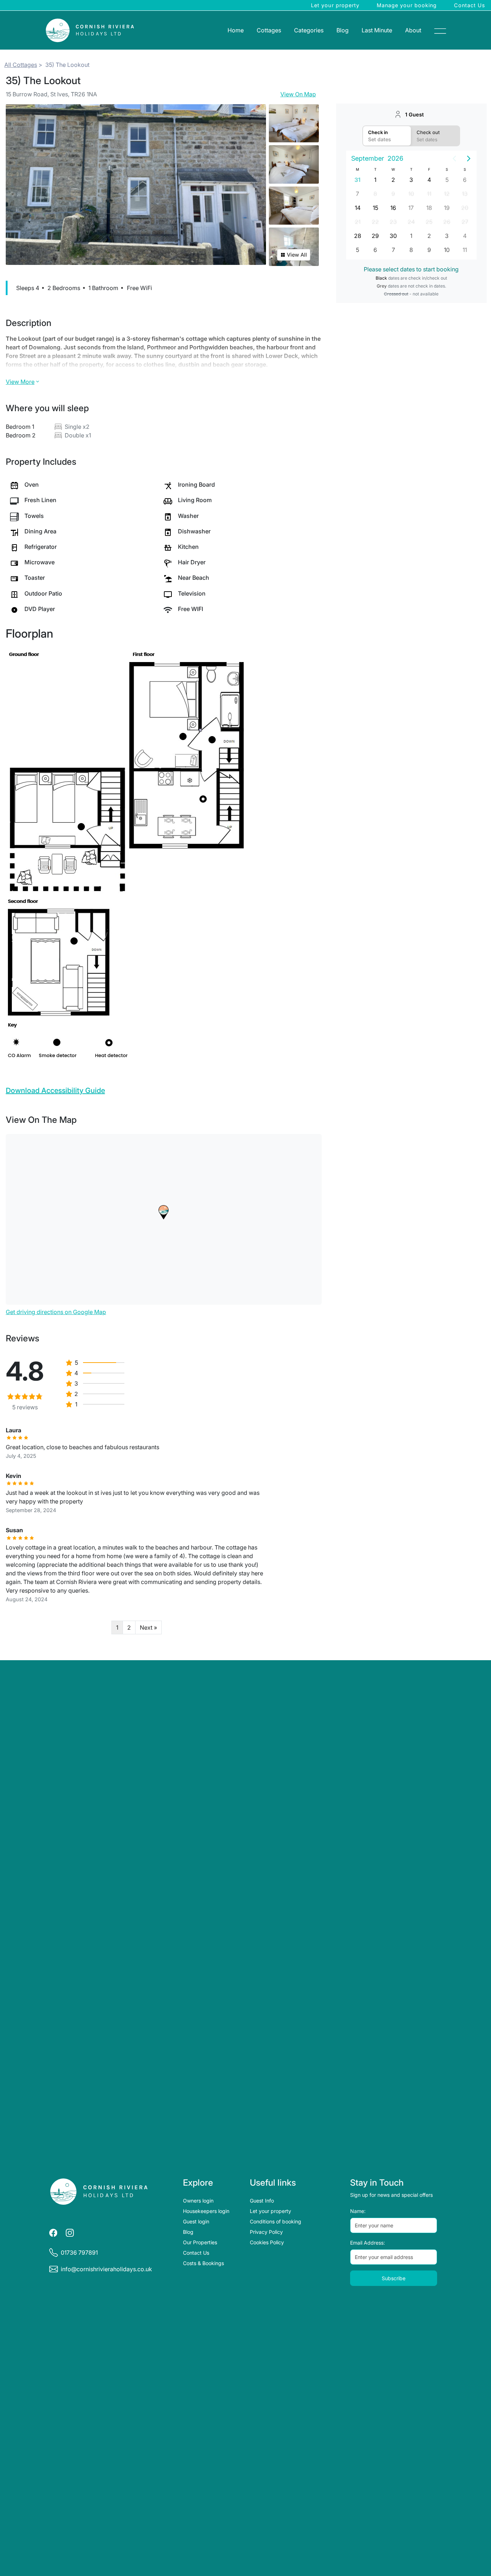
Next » (148, 1627)
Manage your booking (407, 5)
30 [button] (393, 236)
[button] (164, 1212)
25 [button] (429, 222)
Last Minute (377, 30)
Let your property (335, 5)
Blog (343, 30)
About (413, 30)
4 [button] (429, 180)
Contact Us (470, 5)
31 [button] (357, 180)
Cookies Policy (267, 2242)
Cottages (269, 30)
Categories (309, 30)
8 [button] (375, 194)
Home (236, 30)
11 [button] (429, 194)
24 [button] (411, 222)
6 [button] (465, 180)
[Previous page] (454, 159)
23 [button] (393, 222)
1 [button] (375, 180)
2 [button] (393, 180)
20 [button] (465, 208)
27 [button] (465, 222)
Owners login (198, 2201)
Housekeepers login (206, 2211)
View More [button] (20, 382)
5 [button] (447, 180)
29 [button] (375, 236)
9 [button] (393, 194)
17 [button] (411, 208)
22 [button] (375, 222)
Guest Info (262, 2201)
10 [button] (411, 194)
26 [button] (447, 222)
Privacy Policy (266, 2232)
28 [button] (358, 236)
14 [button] (358, 208)
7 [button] (357, 194)
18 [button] (429, 208)
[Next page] (469, 159)
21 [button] (358, 222)
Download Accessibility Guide (55, 1090)
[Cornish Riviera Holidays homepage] (99, 2192)
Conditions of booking (276, 2221)
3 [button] (411, 180)
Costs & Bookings (203, 2263)
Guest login (196, 2221)
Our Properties (200, 2242)
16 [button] (393, 208)
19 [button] (447, 208)
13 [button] (465, 194)
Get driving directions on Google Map (56, 1312)
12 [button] (447, 194)
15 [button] (375, 208)
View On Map (298, 94)
